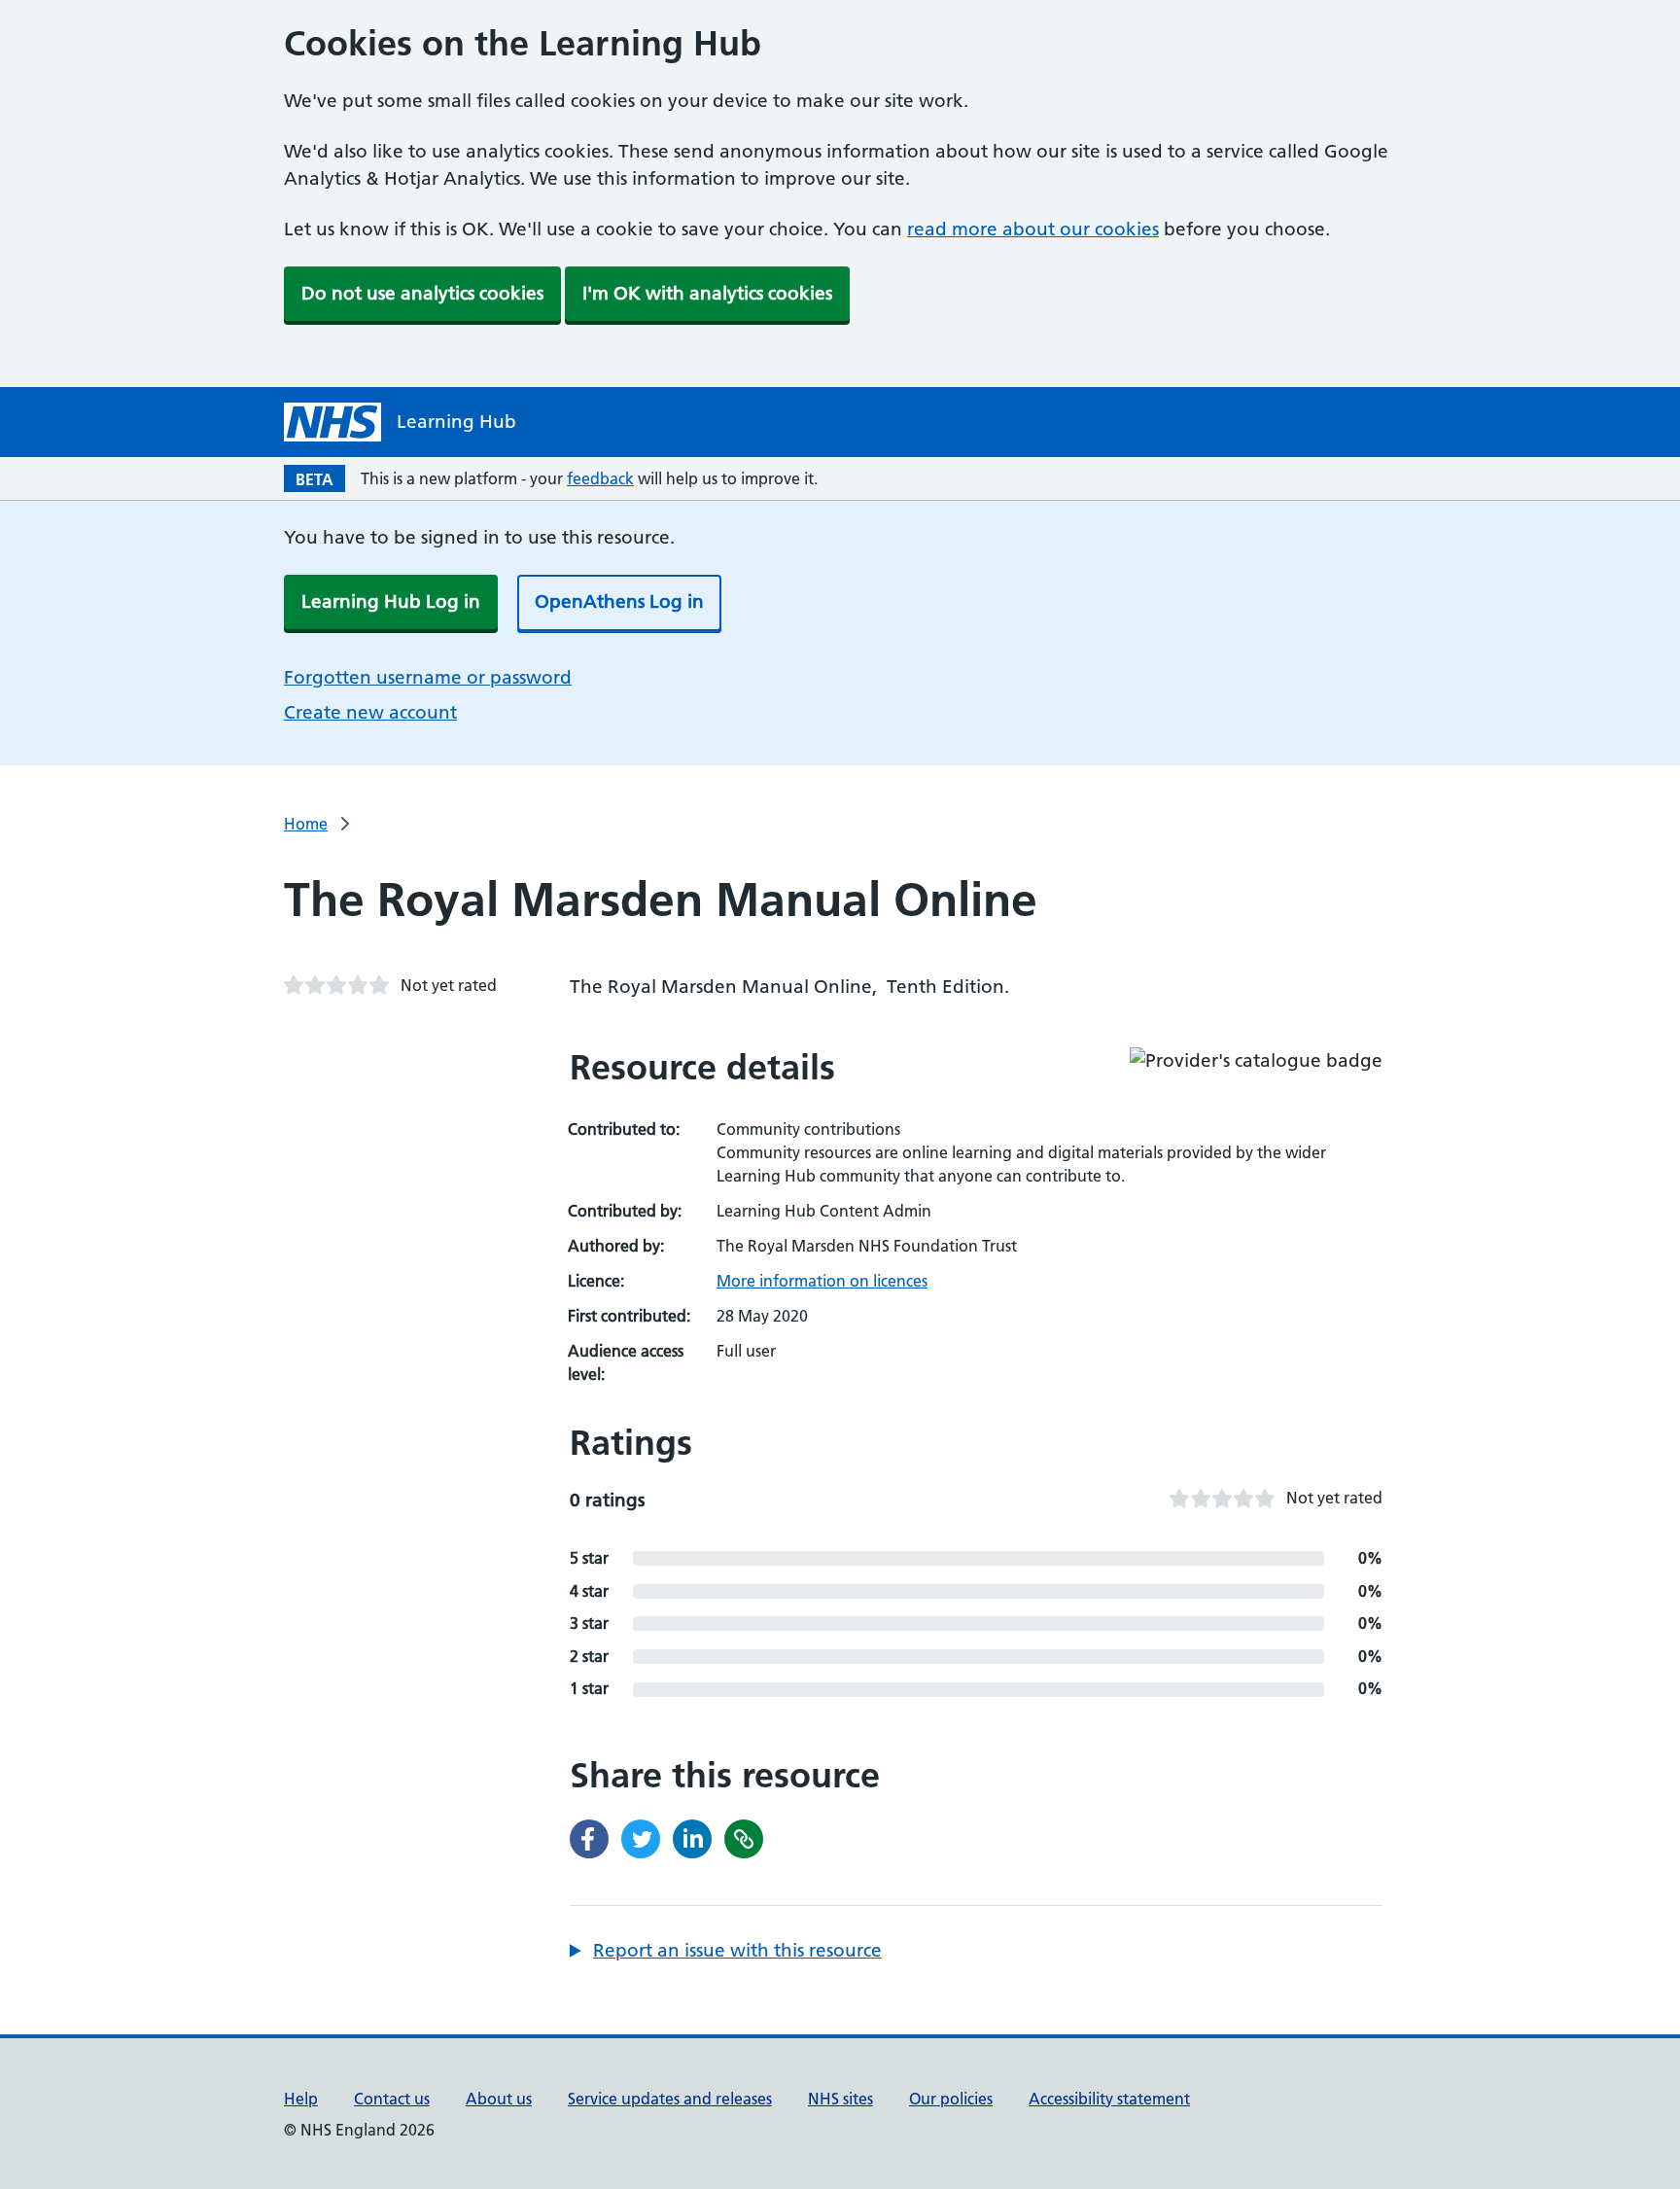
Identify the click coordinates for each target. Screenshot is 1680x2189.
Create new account (370, 712)
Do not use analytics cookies (422, 293)
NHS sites (840, 2099)
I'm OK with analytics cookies (707, 293)
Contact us (392, 2099)
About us (499, 2099)
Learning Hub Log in (391, 601)
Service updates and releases (670, 2099)
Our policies (951, 2099)
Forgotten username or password (428, 677)
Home (306, 824)
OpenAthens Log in (619, 601)
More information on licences (822, 1281)
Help (301, 2099)
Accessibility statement (1109, 2099)
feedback (600, 478)
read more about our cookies (1033, 229)
